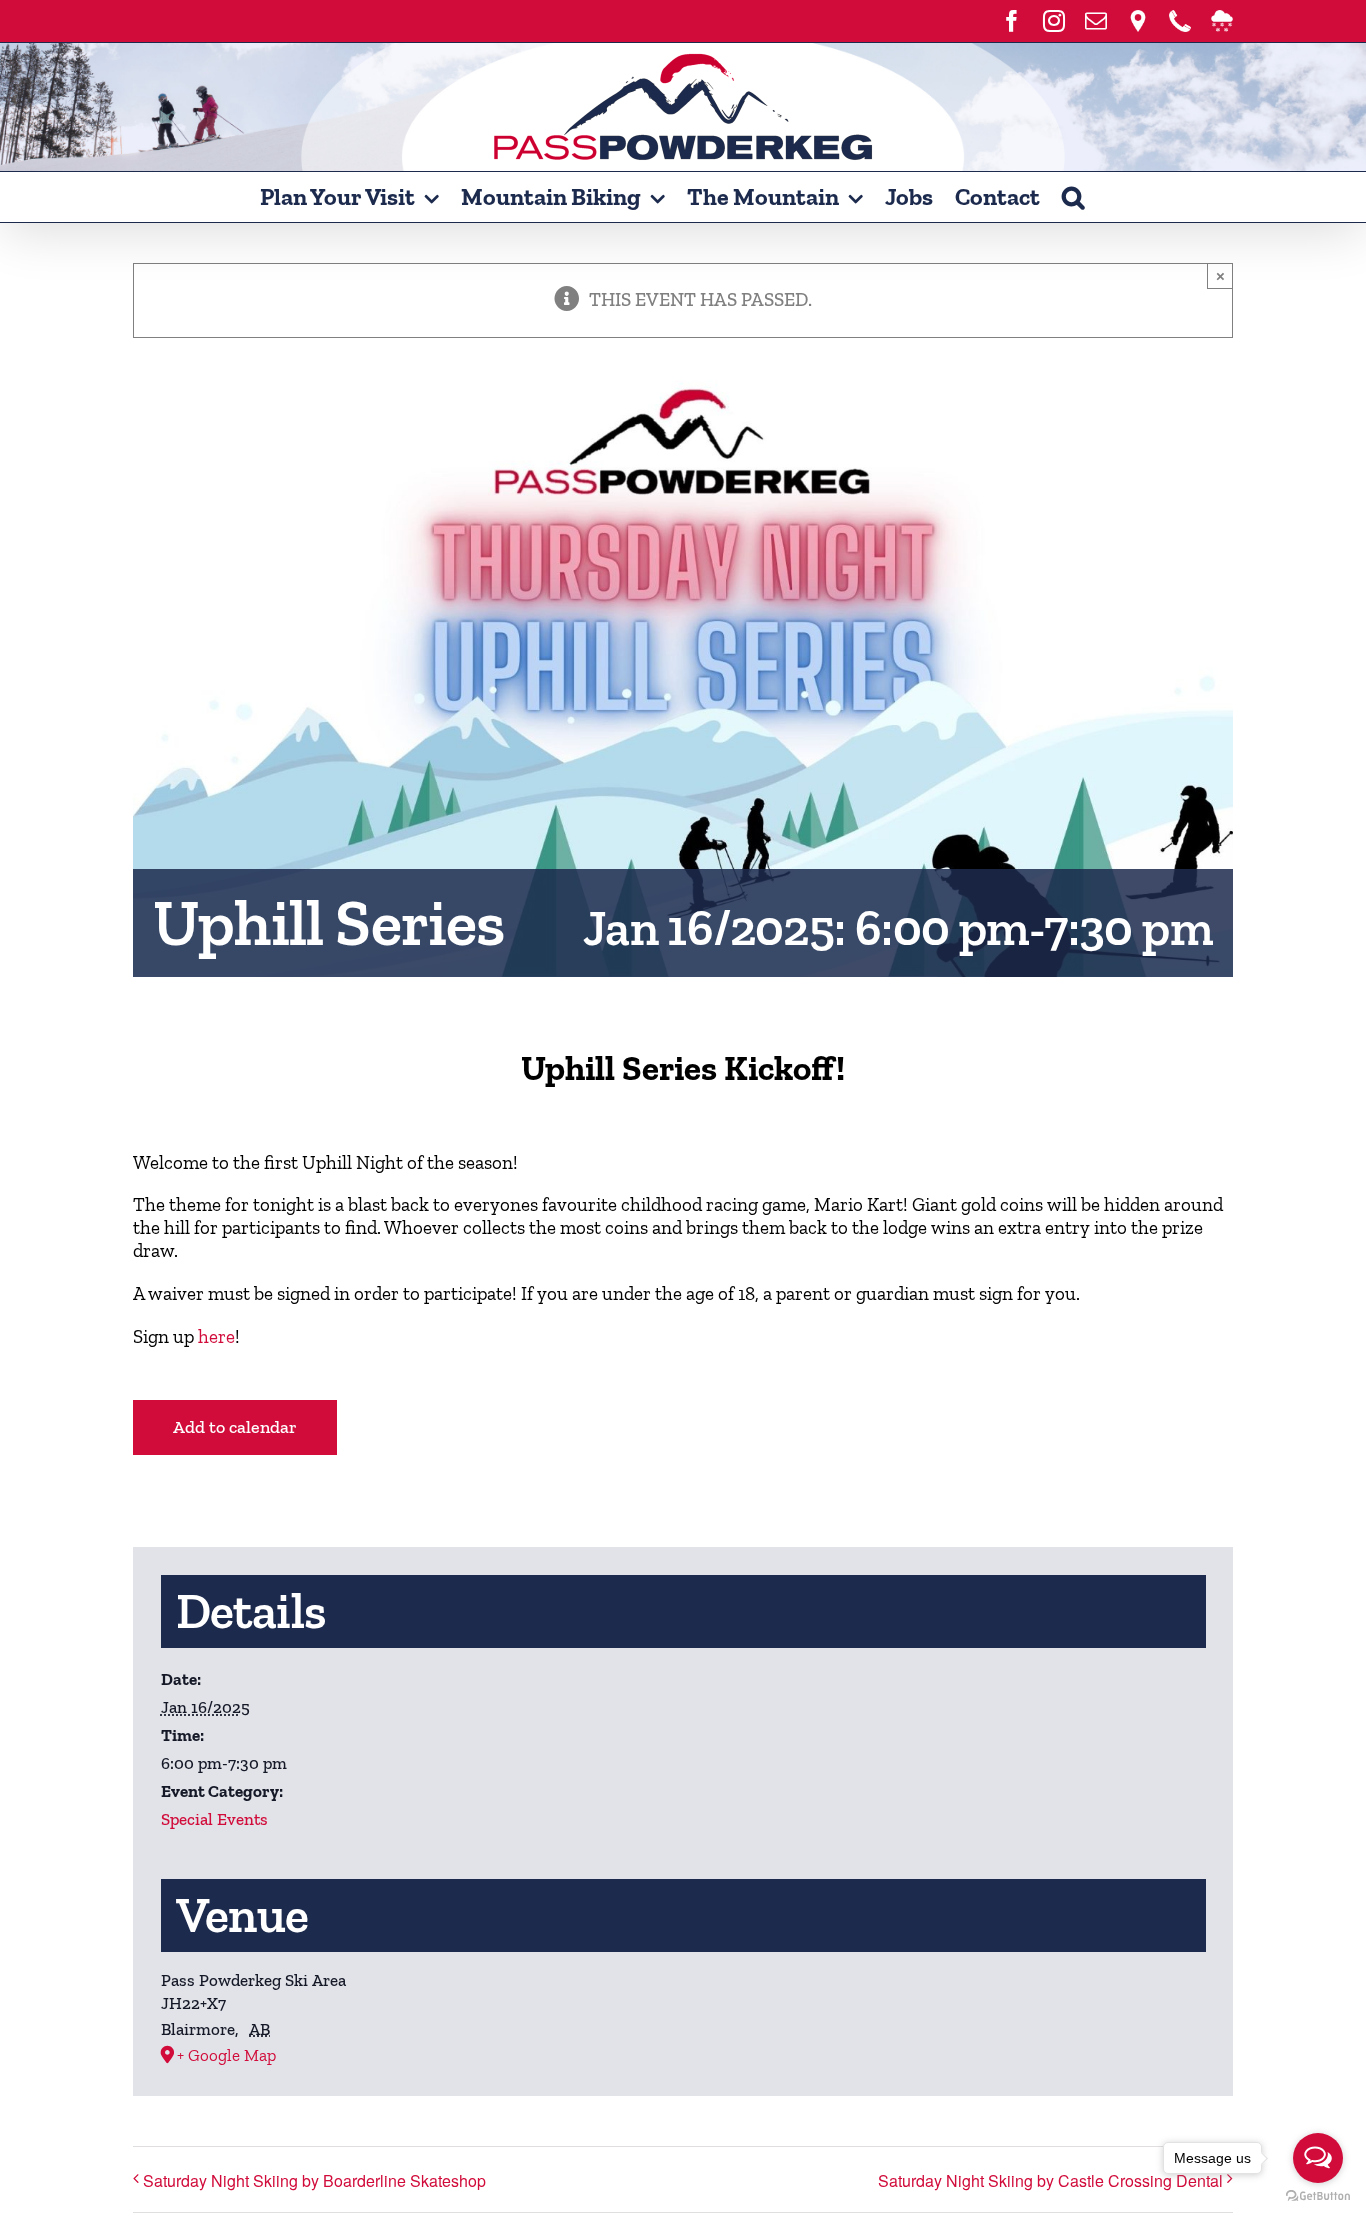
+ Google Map (226, 2055)
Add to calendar (235, 1427)
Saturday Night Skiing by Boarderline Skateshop (314, 2180)
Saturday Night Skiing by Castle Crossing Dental (1050, 2180)
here (216, 1336)
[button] (1073, 197)
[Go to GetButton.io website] (1318, 2196)
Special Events (214, 1819)
